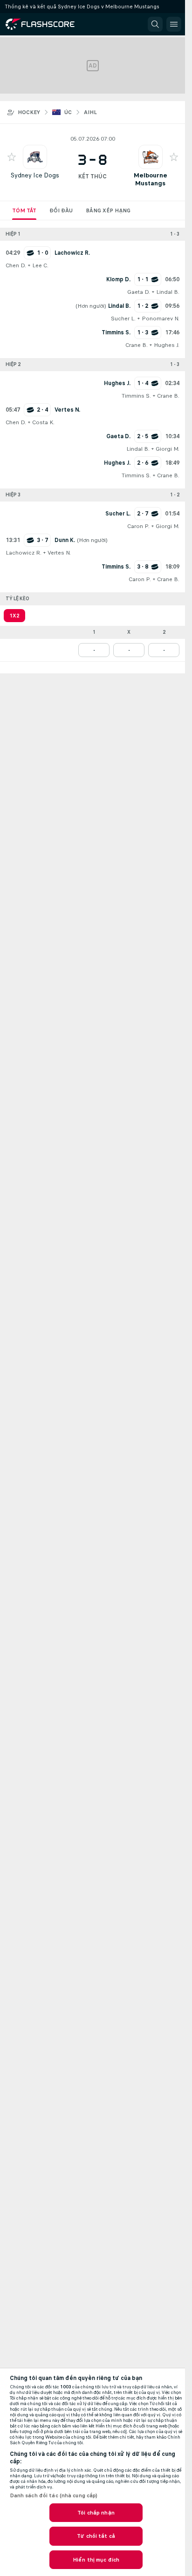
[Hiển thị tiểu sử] (35, 157)
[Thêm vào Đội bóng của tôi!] (12, 157)
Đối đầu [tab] (61, 210)
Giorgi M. (168, 449)
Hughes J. (167, 345)
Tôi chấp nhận (96, 2513)
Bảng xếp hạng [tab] (108, 210)
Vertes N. (59, 553)
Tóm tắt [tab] (24, 210)
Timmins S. (136, 396)
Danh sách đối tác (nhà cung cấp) (54, 2495)
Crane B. (137, 345)
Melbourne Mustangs (151, 179)
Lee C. (40, 265)
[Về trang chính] (48, 24)
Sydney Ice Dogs (35, 175)
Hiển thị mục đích (96, 2560)
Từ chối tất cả (96, 2536)
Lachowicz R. (24, 553)
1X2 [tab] (14, 616)
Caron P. (138, 526)
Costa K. (43, 422)
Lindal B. (168, 292)
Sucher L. (123, 319)
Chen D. (16, 265)
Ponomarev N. (161, 319)
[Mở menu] (174, 24)
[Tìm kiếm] (155, 24)
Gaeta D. (139, 292)
